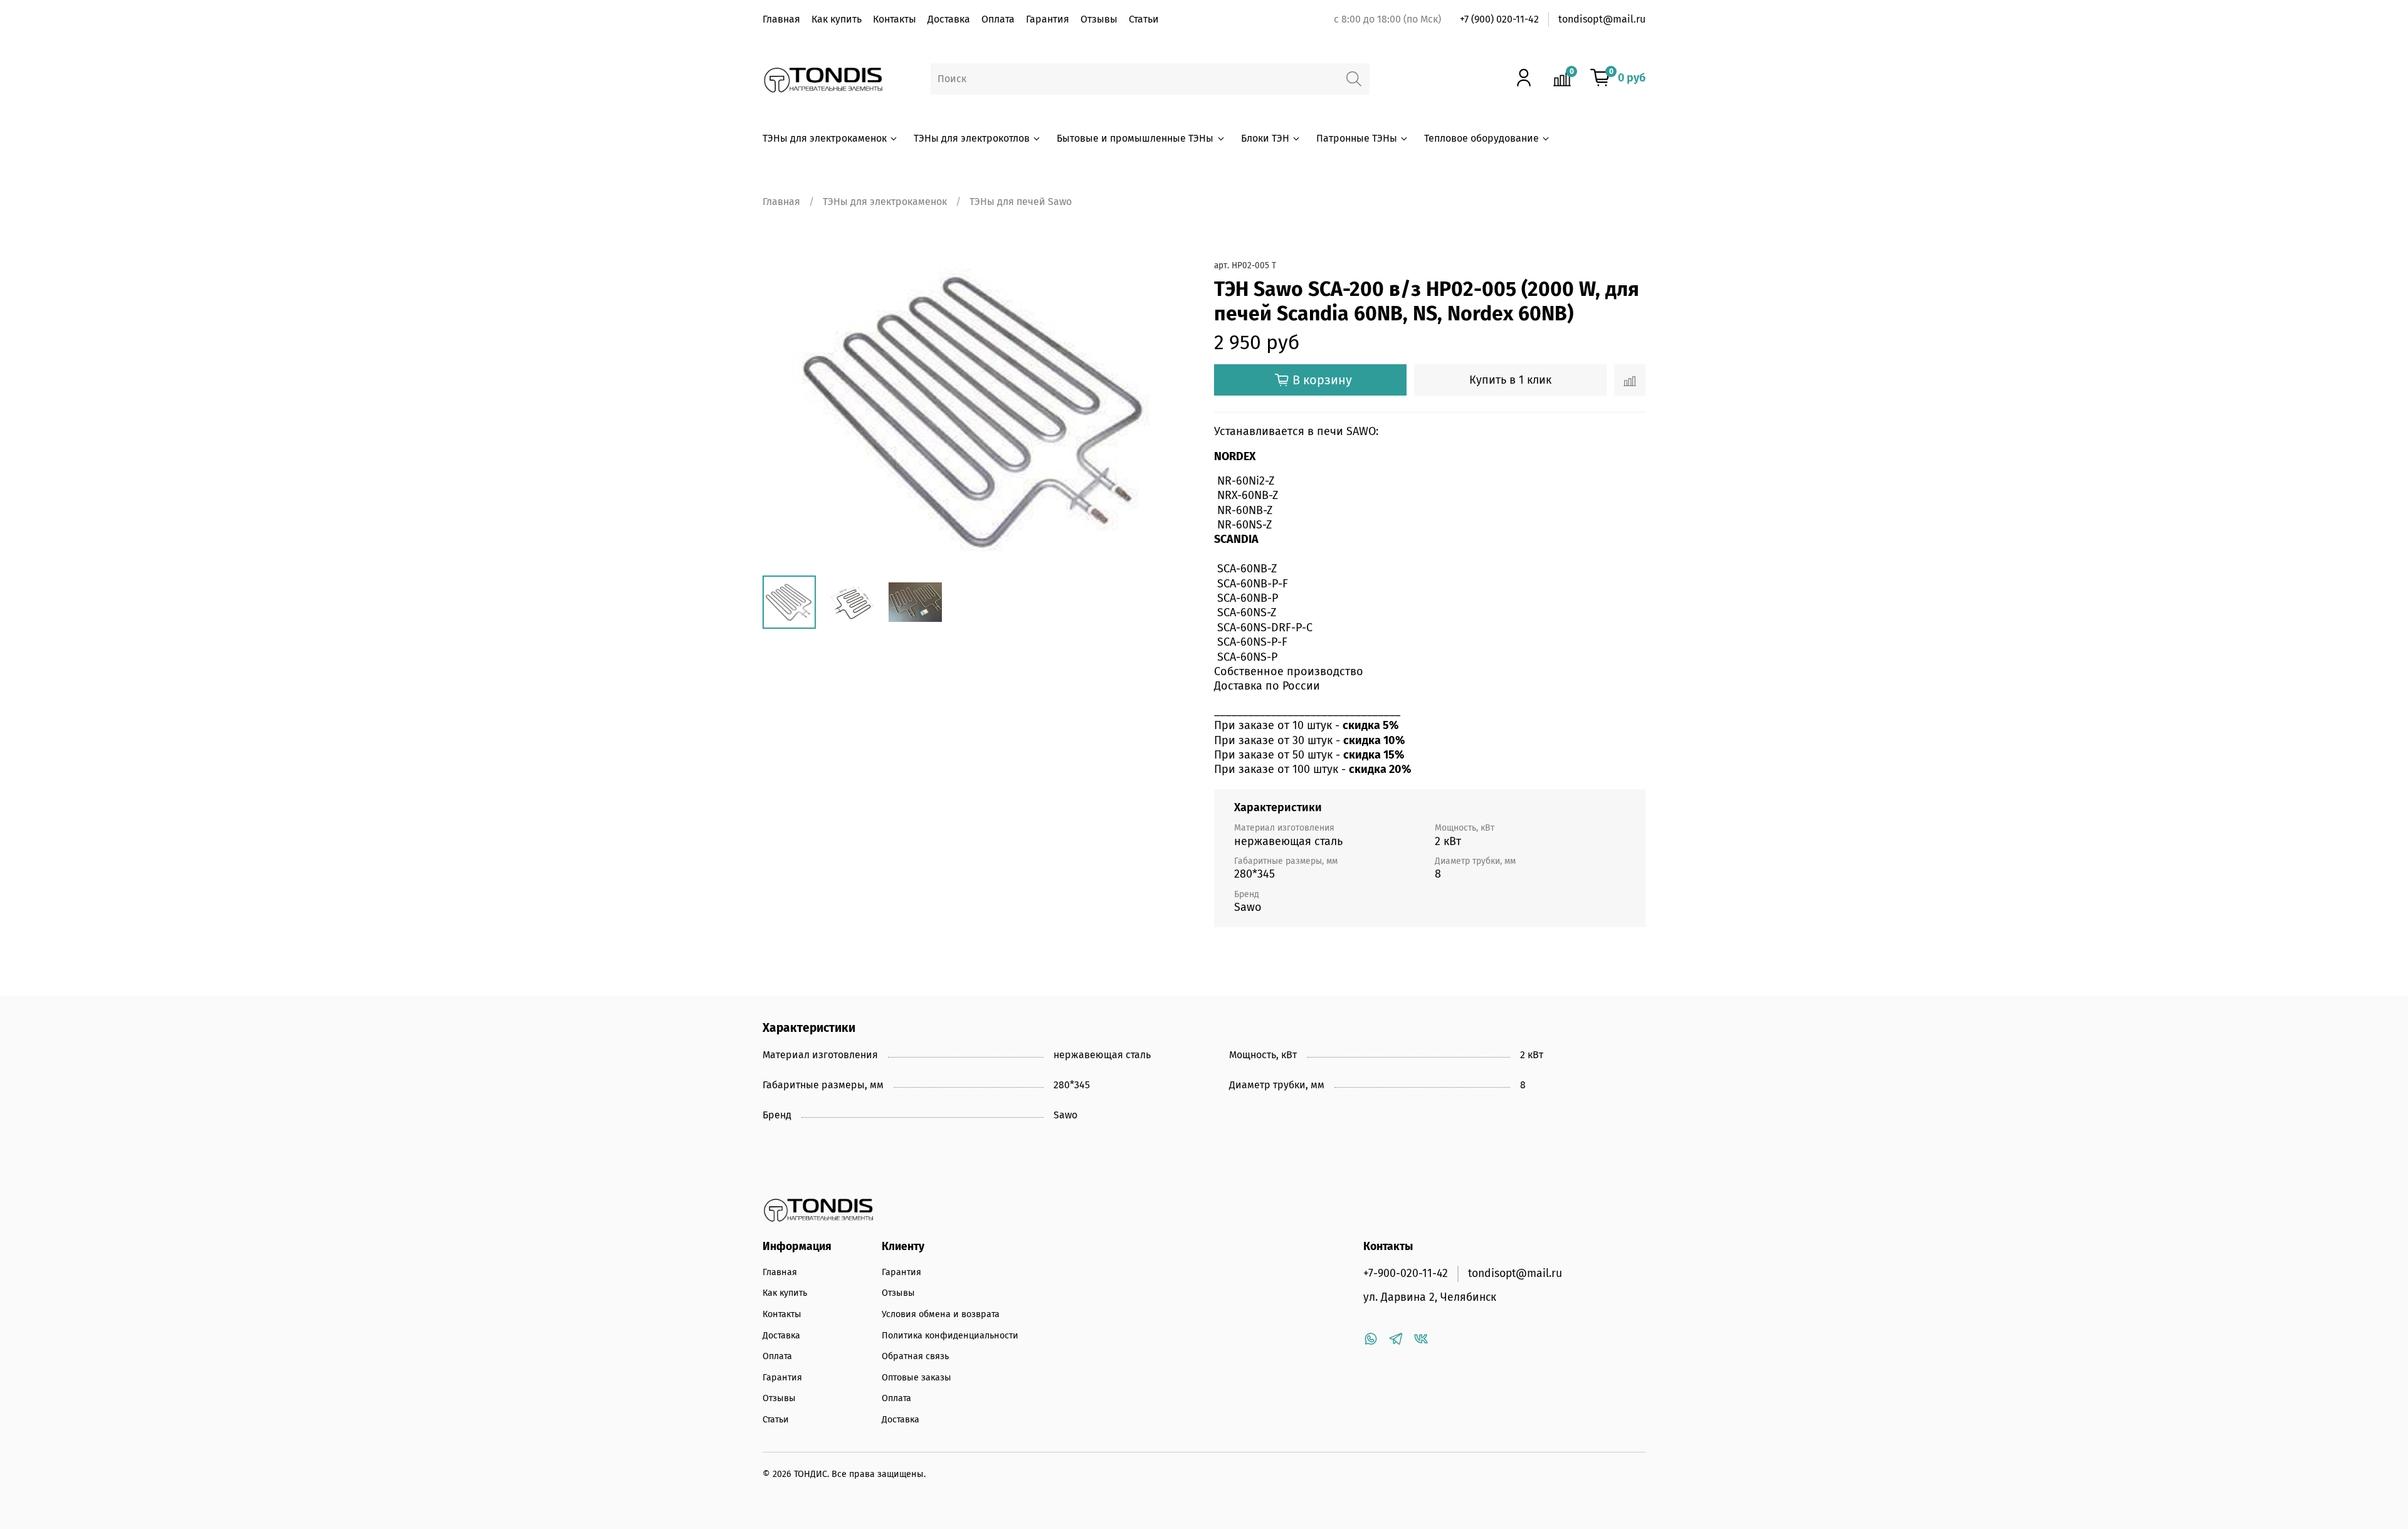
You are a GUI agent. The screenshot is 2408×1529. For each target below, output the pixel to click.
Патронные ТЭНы (1357, 138)
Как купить (837, 19)
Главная (781, 19)
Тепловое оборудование (1481, 138)
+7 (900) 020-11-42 (1499, 19)
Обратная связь (915, 1356)
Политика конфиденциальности (950, 1336)
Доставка (949, 19)
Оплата (998, 19)
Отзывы (1099, 19)
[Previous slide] (783, 411)
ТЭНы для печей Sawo (1021, 202)
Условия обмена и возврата (941, 1314)
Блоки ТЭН (1265, 138)
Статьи (1144, 19)
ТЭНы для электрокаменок (825, 138)
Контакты (895, 19)
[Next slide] (1174, 411)
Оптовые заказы (916, 1378)
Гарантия (1048, 19)
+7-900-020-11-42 (1406, 1274)
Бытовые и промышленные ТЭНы (1135, 138)
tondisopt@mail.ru (1602, 19)
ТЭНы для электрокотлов (972, 138)
